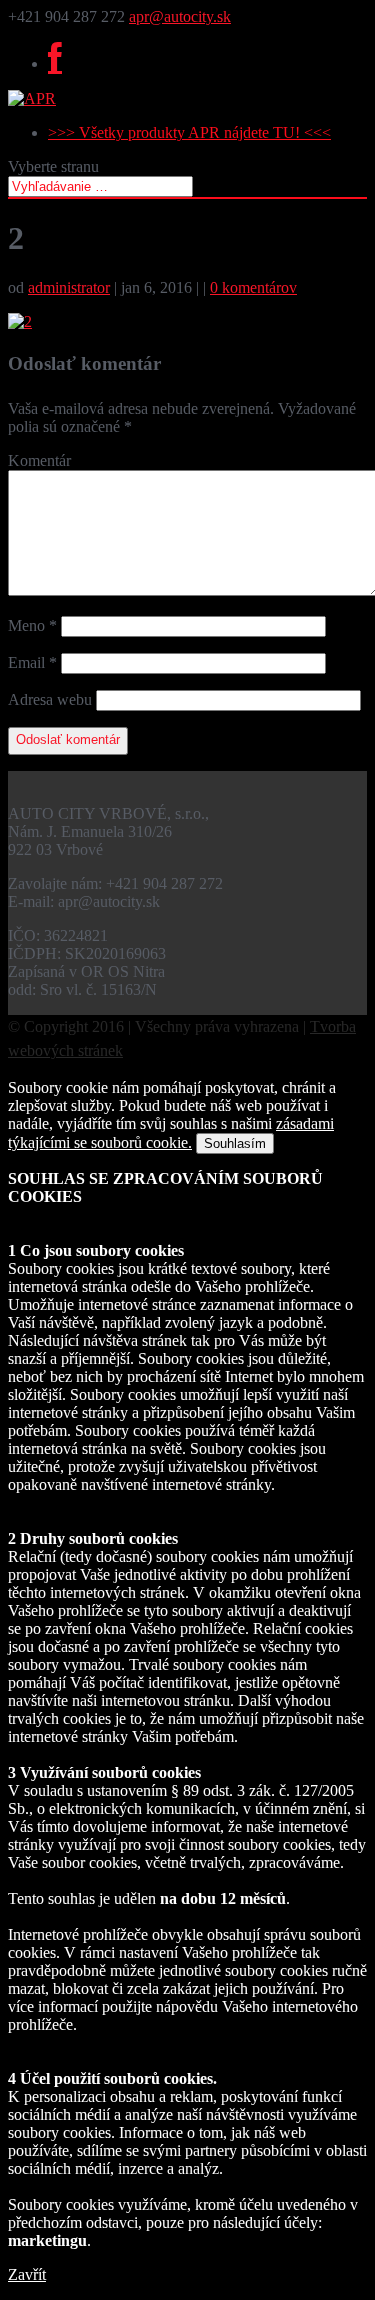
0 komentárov (253, 287)
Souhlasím (235, 1143)
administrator (69, 287)
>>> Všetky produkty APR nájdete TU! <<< (189, 132)
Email (32, 662)
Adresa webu (50, 699)
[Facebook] (55, 63)
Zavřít (27, 2274)
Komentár (39, 460)
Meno (32, 625)
